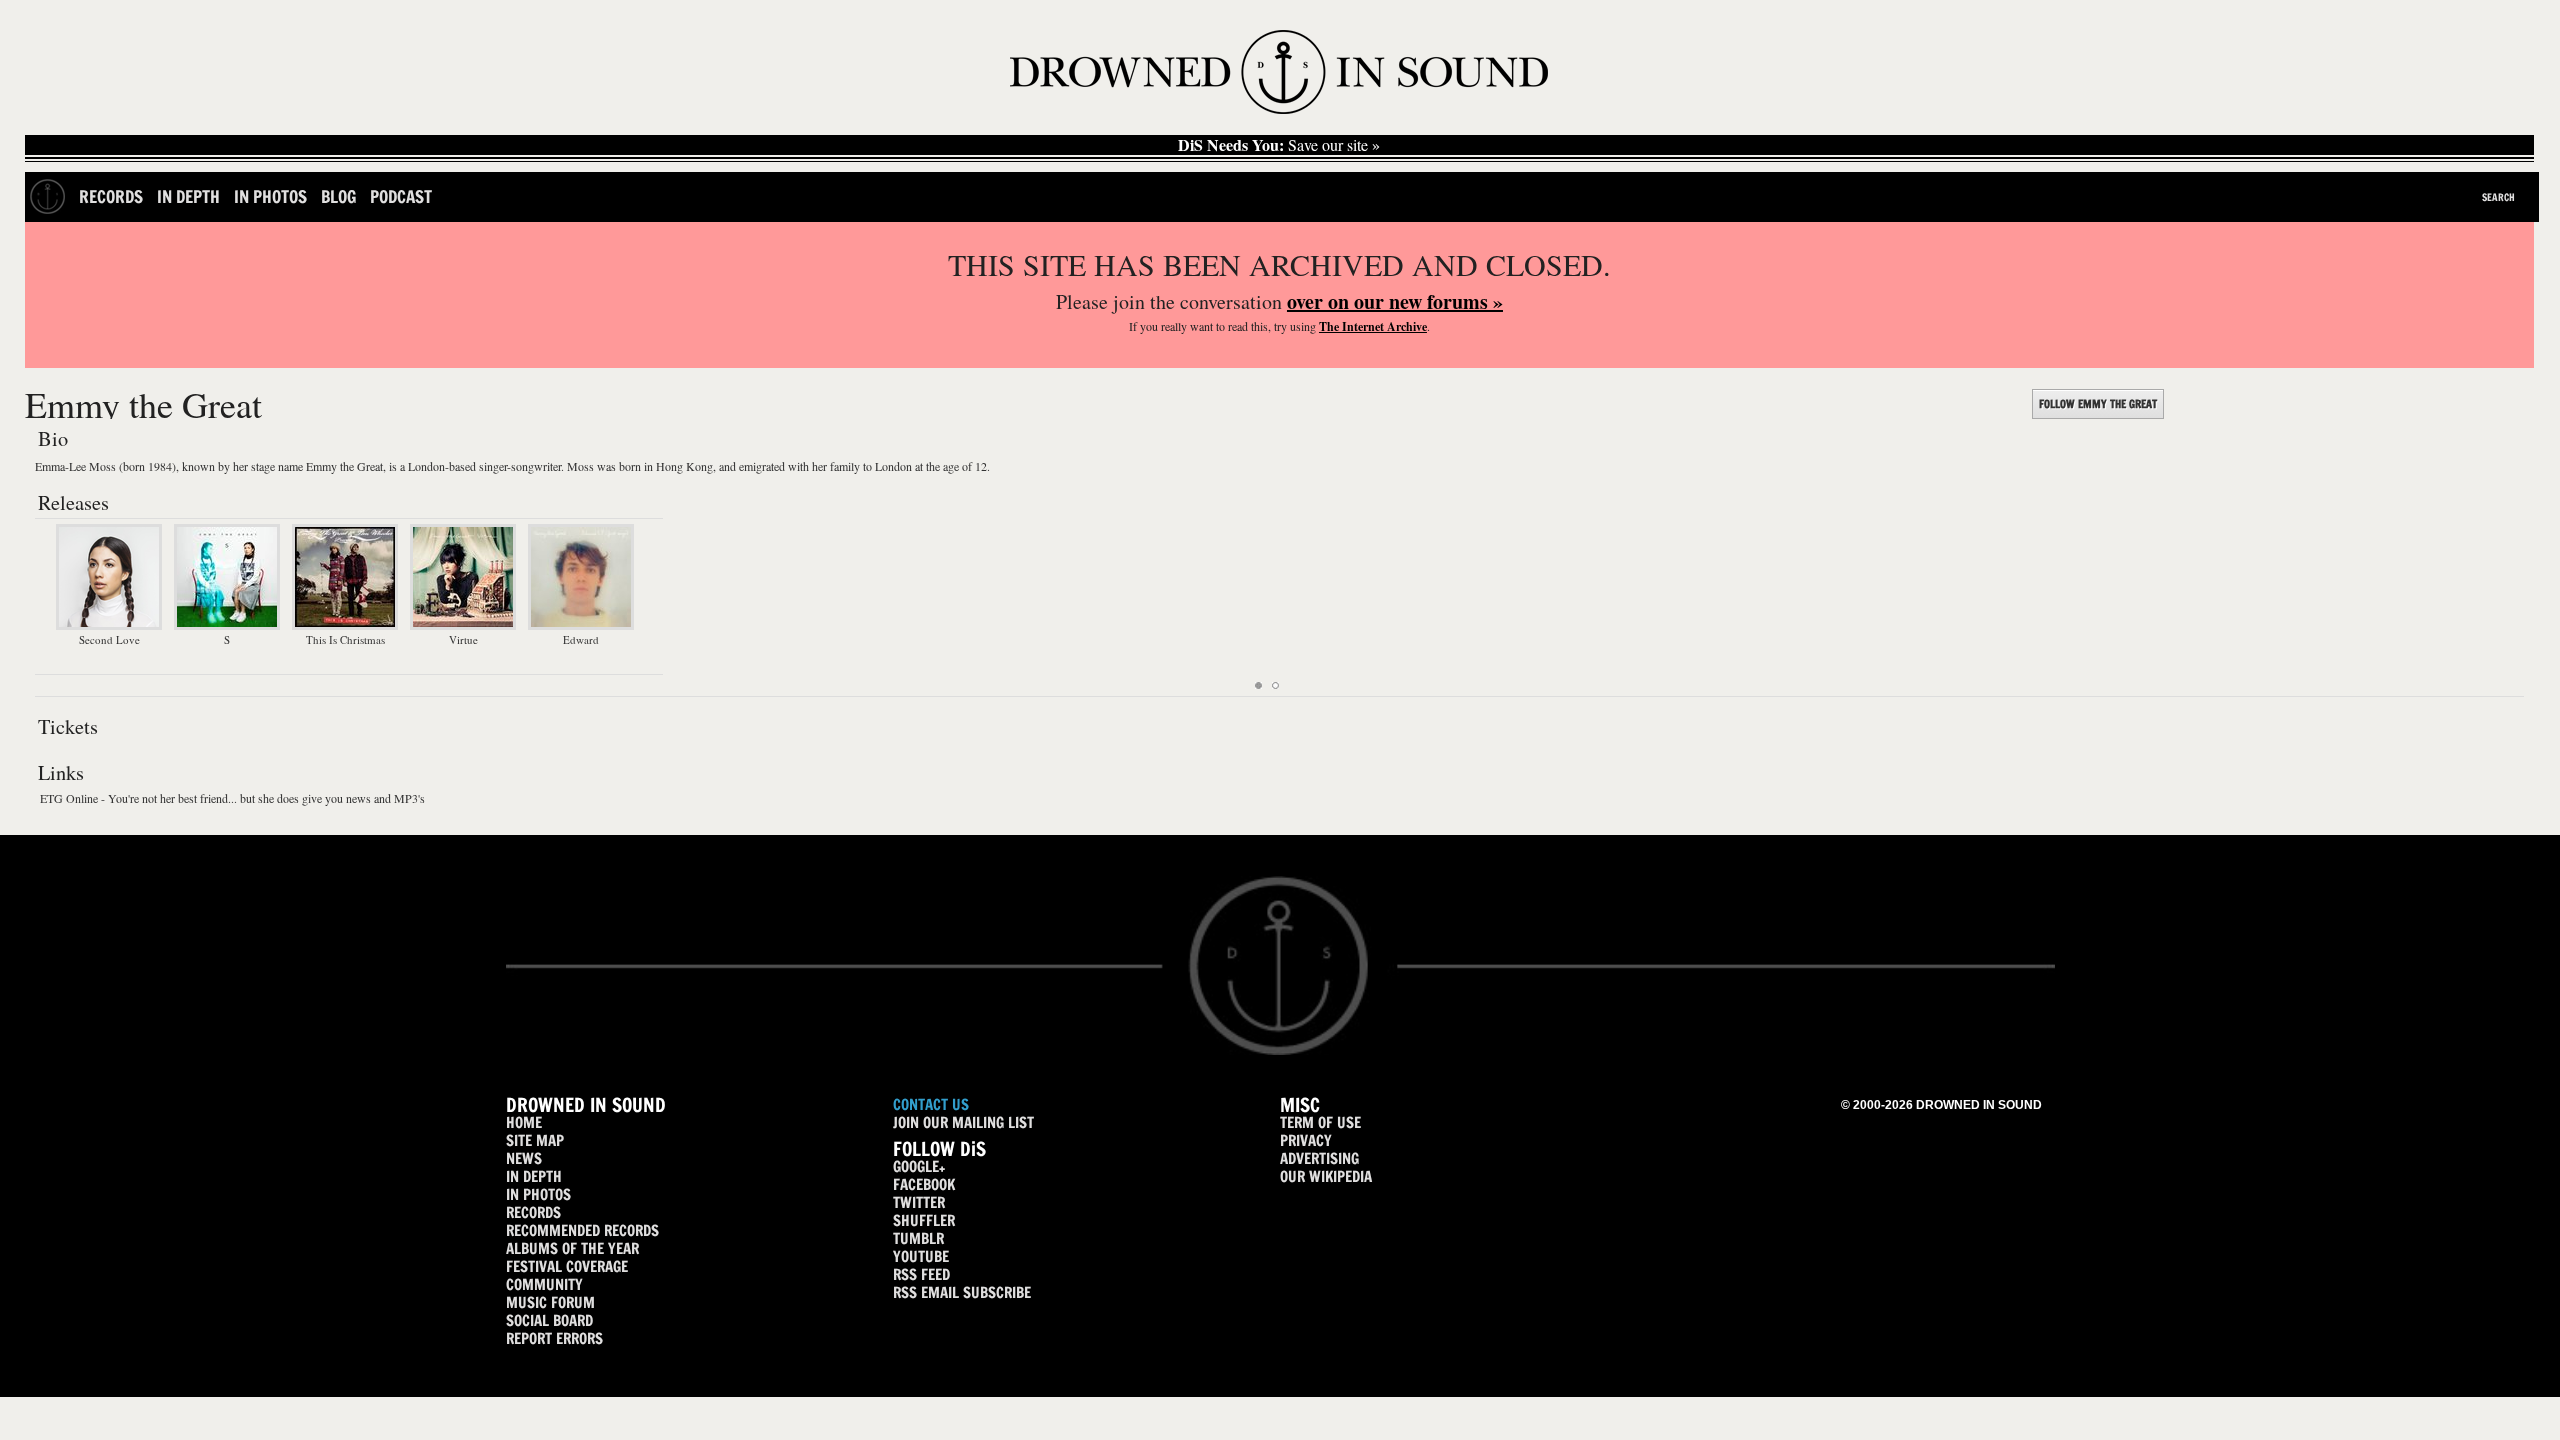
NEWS (524, 1158)
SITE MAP (535, 1140)
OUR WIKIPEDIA (1326, 1176)
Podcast (401, 196)
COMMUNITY (544, 1284)
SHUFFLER (924, 1220)
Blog (338, 196)
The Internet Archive (1373, 326)
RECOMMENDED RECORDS (582, 1230)
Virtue (463, 639)
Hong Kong (684, 466)
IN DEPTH (534, 1176)
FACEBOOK (924, 1184)
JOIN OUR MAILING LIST (963, 1122)
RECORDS (533, 1212)
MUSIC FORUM (550, 1302)
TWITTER (919, 1202)
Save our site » (1279, 145)
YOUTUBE (921, 1256)
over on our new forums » (1395, 301)
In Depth (188, 196)
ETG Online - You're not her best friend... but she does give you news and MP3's (232, 798)
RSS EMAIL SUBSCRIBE (962, 1292)
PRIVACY (1306, 1140)
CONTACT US (931, 1104)
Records (111, 196)
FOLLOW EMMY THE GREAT (2098, 404)
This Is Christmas (345, 639)
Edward (581, 639)
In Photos (270, 196)
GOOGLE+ (919, 1166)
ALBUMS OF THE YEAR (572, 1248)
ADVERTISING (1319, 1158)
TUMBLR (918, 1238)
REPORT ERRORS (554, 1338)
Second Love (109, 639)
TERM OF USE (1320, 1122)
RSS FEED (921, 1274)
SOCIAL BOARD (549, 1320)
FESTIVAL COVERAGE (567, 1266)
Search (2498, 197)
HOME (524, 1122)
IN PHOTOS (538, 1194)
